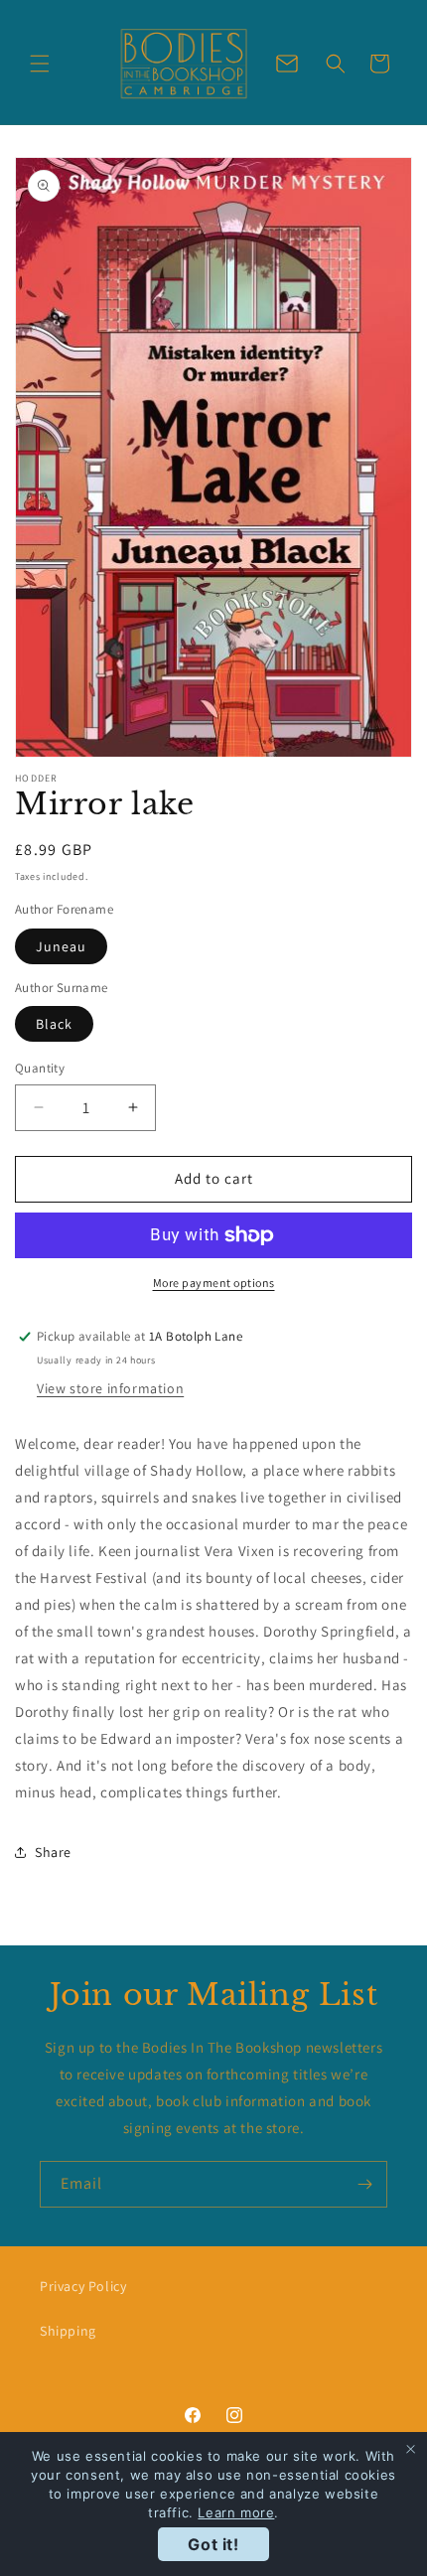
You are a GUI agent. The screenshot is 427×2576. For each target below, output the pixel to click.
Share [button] (53, 1852)
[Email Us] (287, 64)
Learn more (236, 2512)
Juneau (61, 946)
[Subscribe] (364, 2184)
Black (54, 1024)
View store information (110, 1388)
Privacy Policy (83, 2286)
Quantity (40, 1068)
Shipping (68, 2331)
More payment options (214, 1283)
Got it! (213, 2544)
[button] (40, 64)
